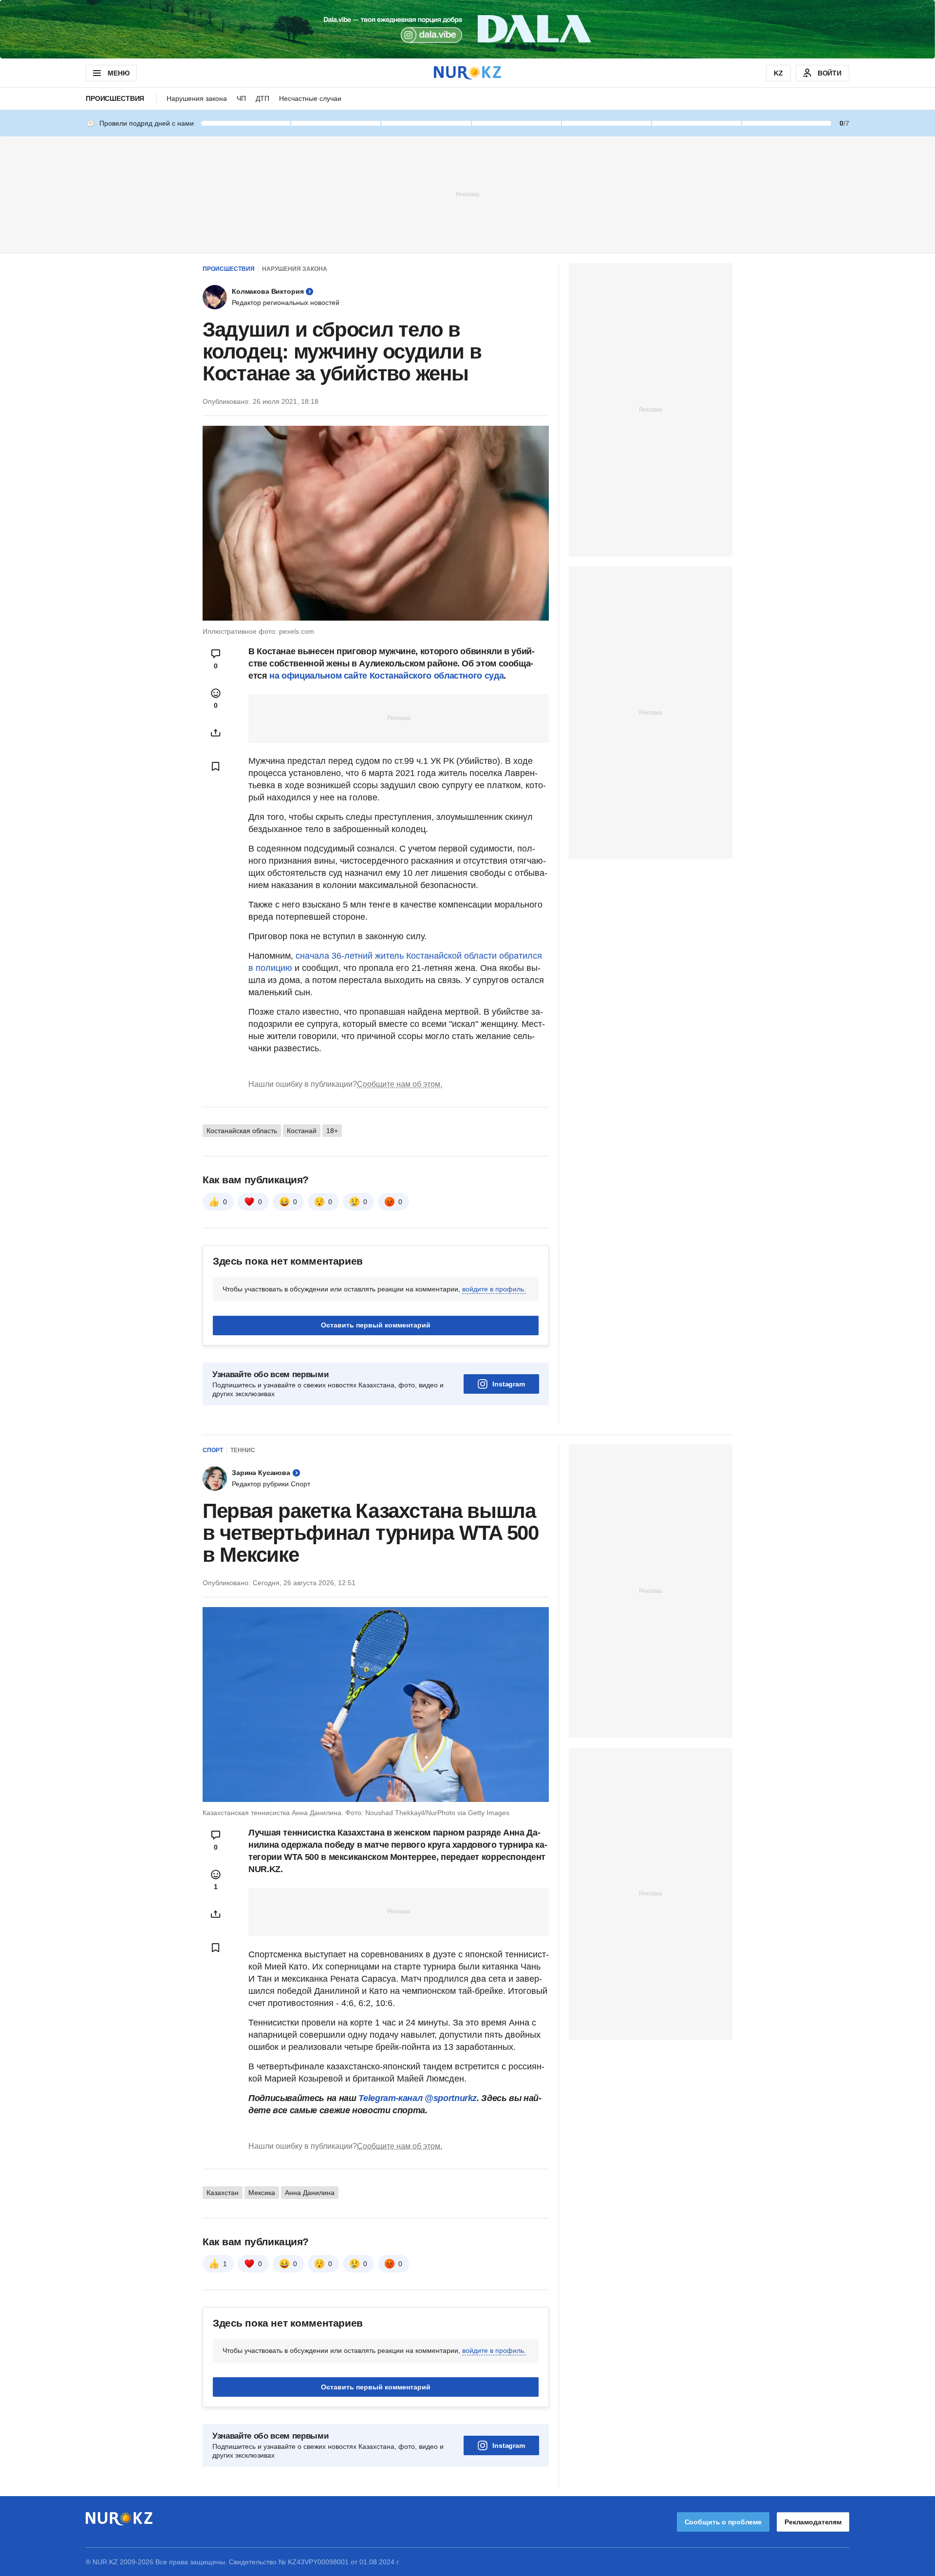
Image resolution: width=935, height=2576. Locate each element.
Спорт (213, 1450)
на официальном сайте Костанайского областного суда (386, 676)
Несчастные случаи (310, 98)
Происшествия (115, 98)
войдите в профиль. (494, 1289)
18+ (332, 1131)
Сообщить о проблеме (723, 2522)
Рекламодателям (813, 2522)
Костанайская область (242, 1131)
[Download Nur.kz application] (467, 29)
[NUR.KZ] (467, 73)
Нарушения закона (197, 98)
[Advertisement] (467, 194)
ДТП (262, 98)
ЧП (241, 98)
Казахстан (223, 2193)
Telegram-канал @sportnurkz (418, 2098)
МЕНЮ (118, 73)
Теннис (243, 1450)
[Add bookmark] (216, 766)
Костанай (302, 1131)
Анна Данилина (310, 2193)
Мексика (262, 2193)
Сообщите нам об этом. (400, 1084)
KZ (778, 73)
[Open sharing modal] (216, 733)
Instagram (509, 1384)
